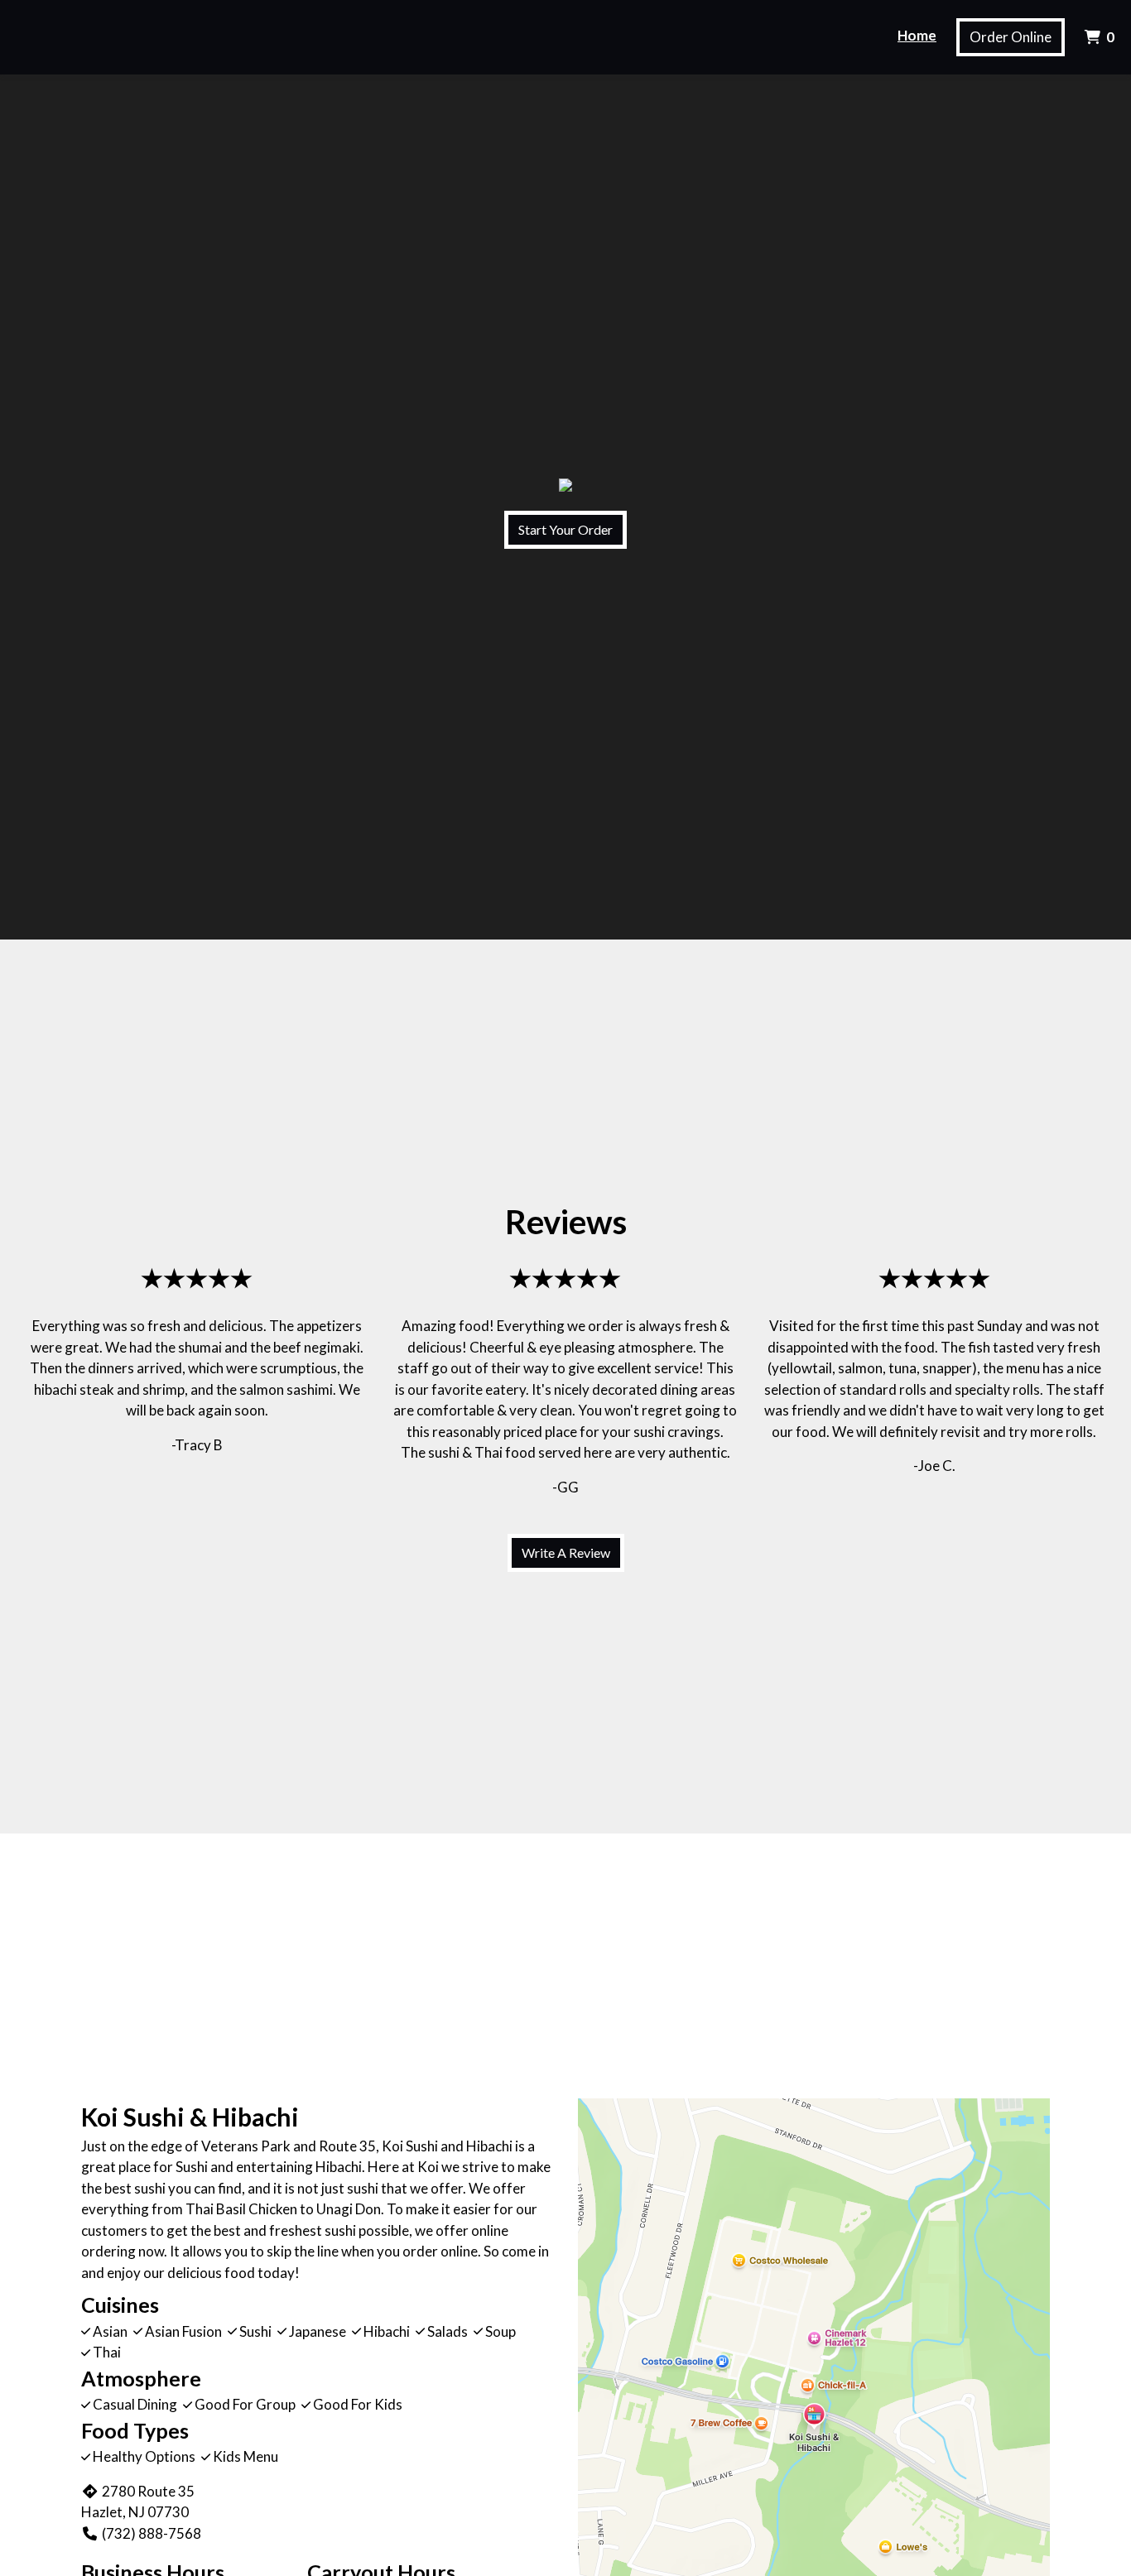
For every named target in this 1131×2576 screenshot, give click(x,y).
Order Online (1011, 37)
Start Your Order (565, 529)
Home (917, 35)
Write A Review (566, 1552)
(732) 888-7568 (152, 2533)
